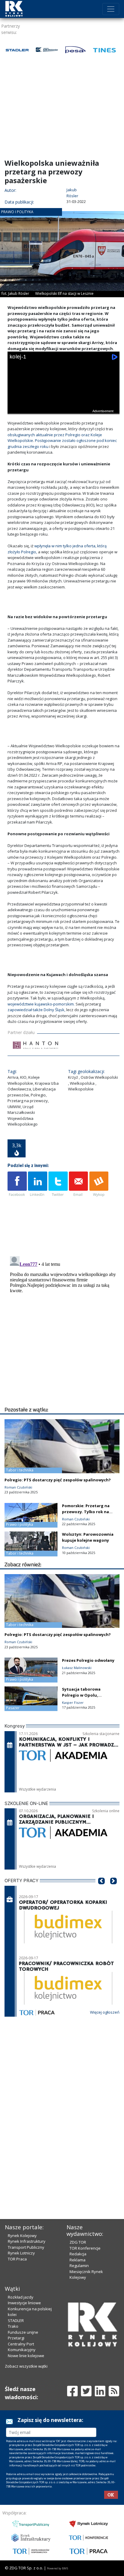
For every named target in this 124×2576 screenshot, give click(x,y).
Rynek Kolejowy (22, 2236)
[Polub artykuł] (17, 1184)
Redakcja (78, 2254)
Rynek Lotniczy (21, 2253)
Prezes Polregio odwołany (88, 1660)
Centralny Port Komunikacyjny (22, 2347)
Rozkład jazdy (21, 2297)
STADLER (16, 2321)
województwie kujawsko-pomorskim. (41, 1004)
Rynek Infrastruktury (27, 2241)
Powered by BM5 (57, 2568)
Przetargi (16, 2338)
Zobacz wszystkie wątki (26, 2366)
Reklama (77, 2260)
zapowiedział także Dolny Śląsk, (36, 1010)
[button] (101, 1890)
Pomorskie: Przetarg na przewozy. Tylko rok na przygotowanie (86, 1512)
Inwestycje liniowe (24, 2303)
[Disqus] (64, 1329)
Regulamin (79, 2266)
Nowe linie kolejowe (26, 2356)
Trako (13, 2326)
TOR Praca (17, 2259)
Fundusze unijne (23, 2332)
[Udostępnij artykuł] (38, 1184)
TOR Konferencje (85, 2248)
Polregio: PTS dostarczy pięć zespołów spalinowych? (58, 1480)
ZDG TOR (78, 2242)
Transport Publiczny (26, 2247)
